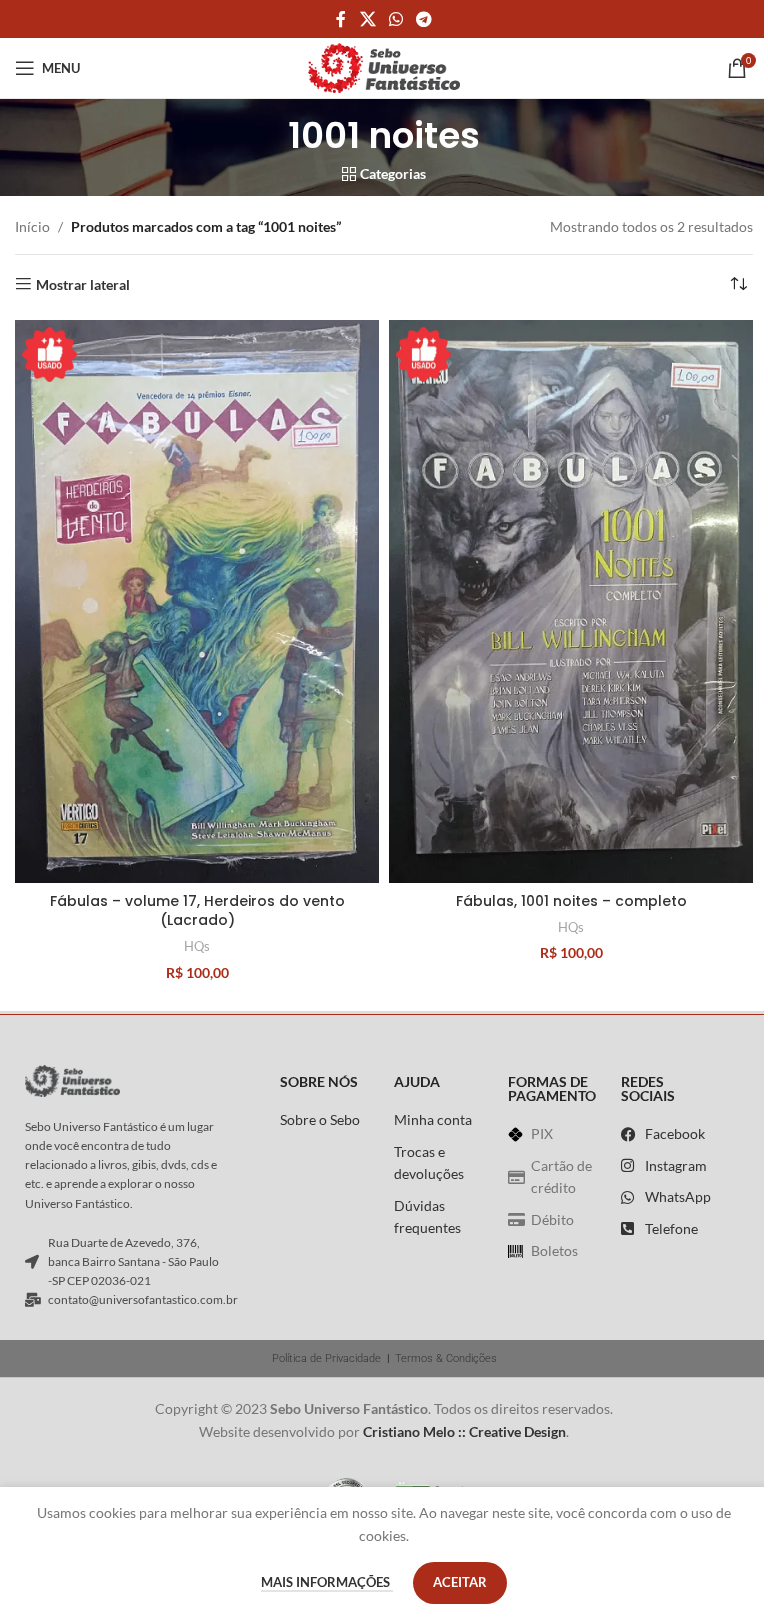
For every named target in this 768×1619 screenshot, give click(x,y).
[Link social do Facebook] (341, 19)
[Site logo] (384, 66)
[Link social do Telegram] (424, 19)
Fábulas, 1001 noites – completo (571, 901)
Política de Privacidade (326, 1358)
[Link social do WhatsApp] (395, 19)
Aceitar (460, 1582)
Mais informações (327, 1582)
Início (32, 226)
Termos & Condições (446, 1358)
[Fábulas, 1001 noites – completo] (571, 601)
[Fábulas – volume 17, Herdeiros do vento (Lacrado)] (197, 601)
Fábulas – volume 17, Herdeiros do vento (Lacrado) (197, 911)
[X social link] (367, 19)
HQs (197, 946)
